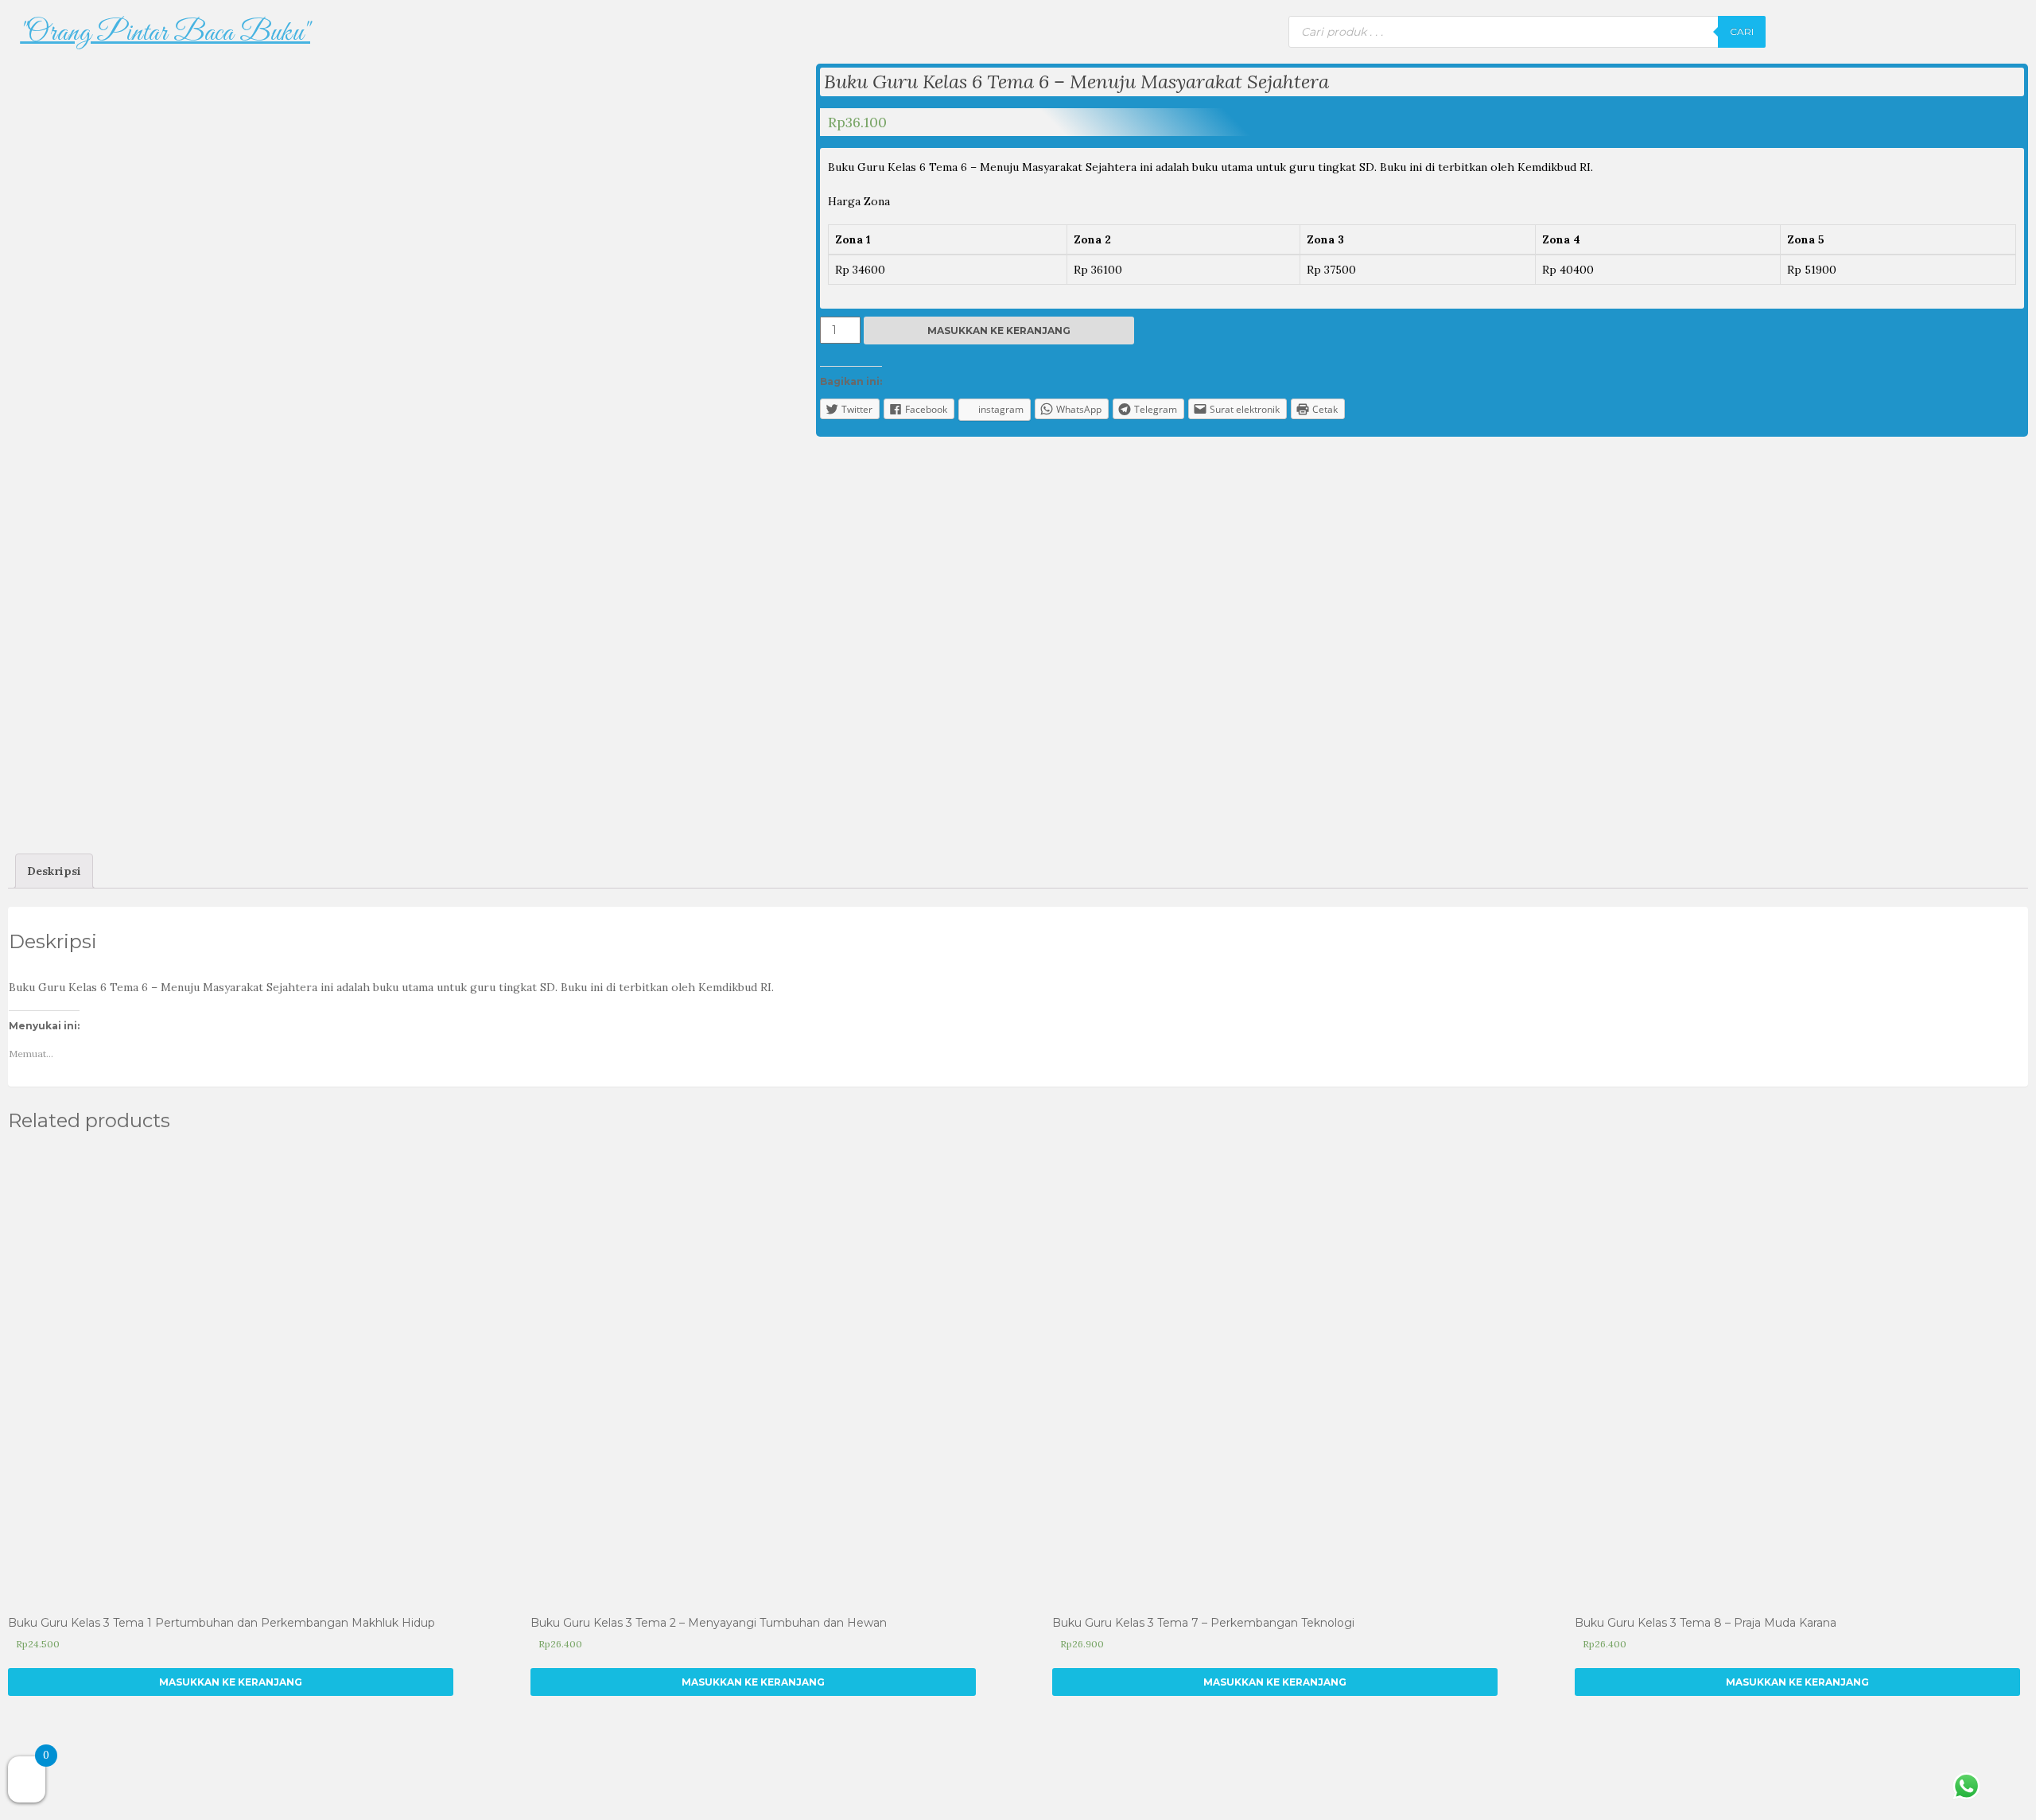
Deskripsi (54, 871)
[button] (165, 33)
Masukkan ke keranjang (999, 331)
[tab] (54, 871)
